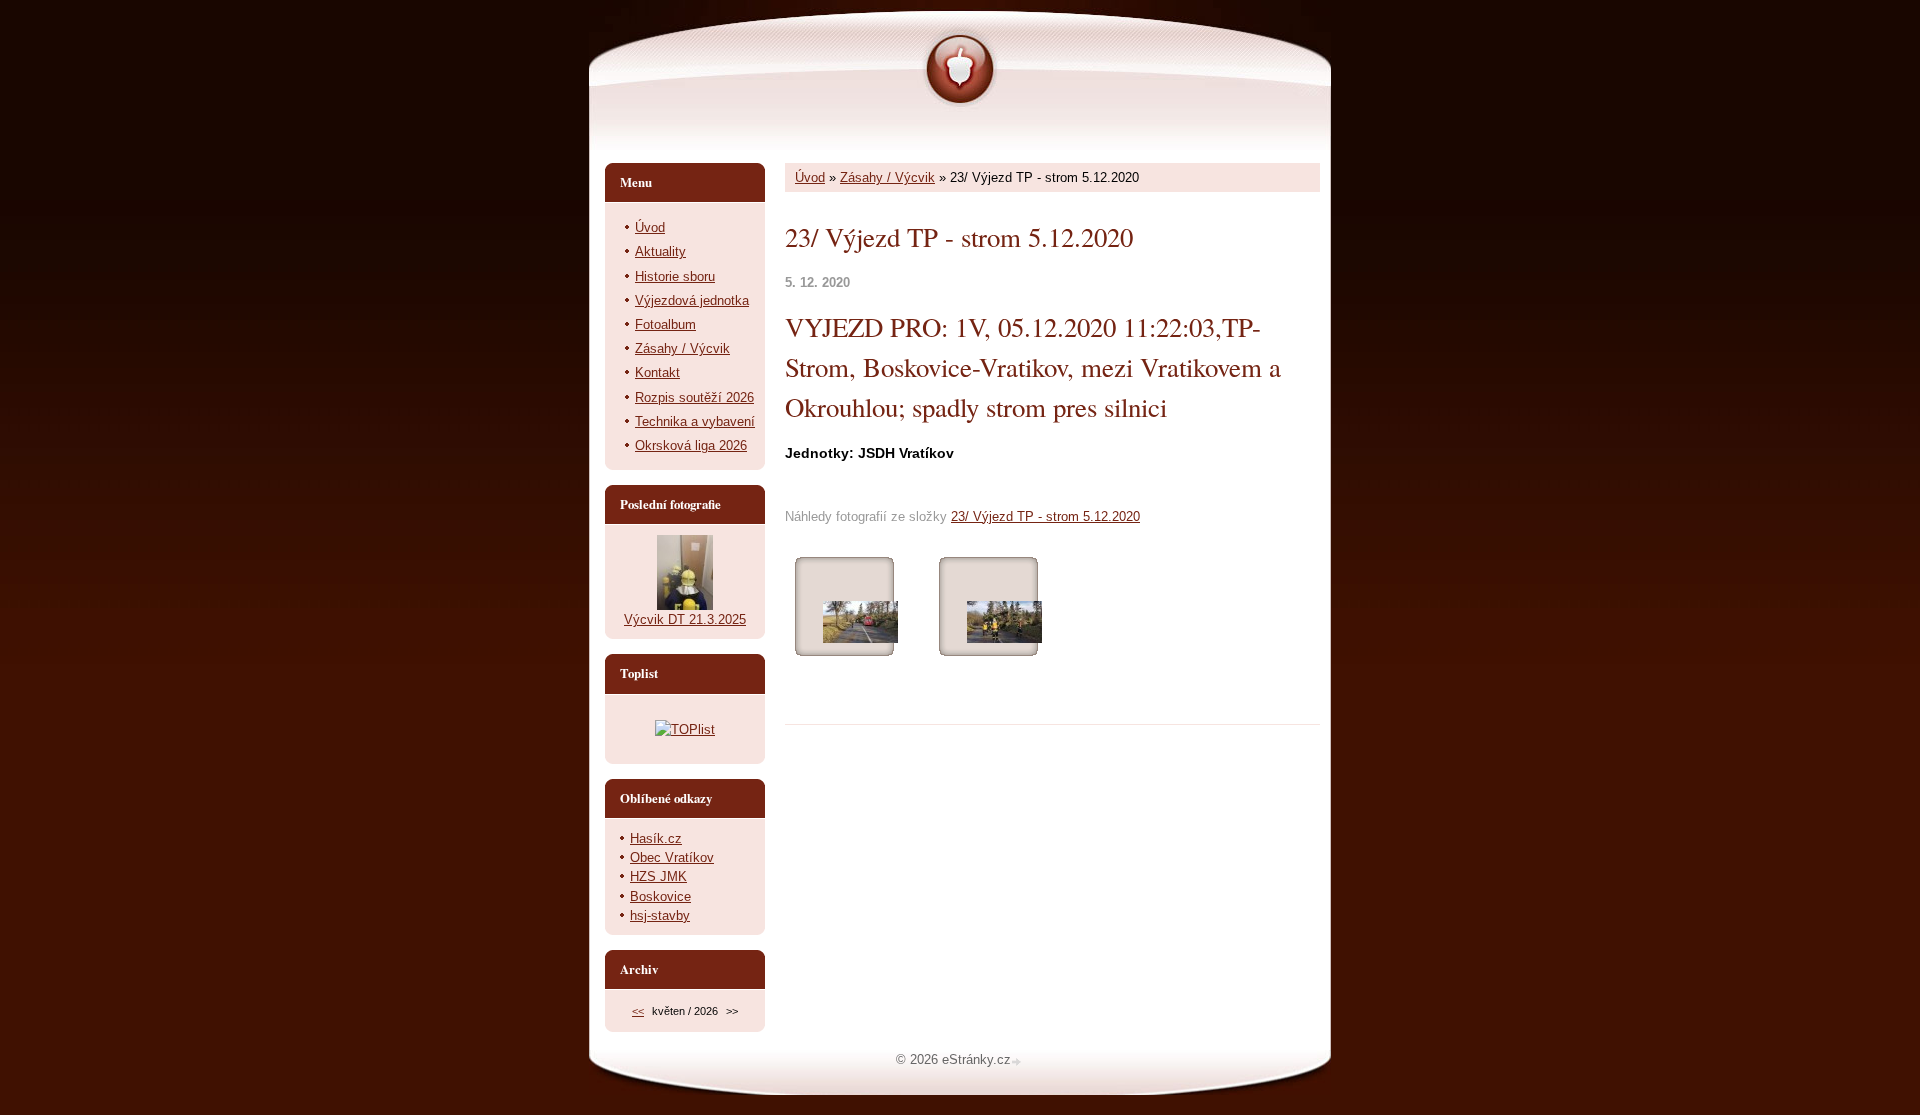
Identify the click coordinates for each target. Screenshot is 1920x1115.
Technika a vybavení (695, 421)
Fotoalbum (665, 324)
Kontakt (657, 372)
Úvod (810, 177)
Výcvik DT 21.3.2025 (685, 619)
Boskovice (660, 896)
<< (638, 1011)
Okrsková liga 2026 (691, 445)
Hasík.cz (656, 838)
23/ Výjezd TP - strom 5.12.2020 (1045, 516)
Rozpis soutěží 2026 (694, 397)
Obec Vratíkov (672, 857)
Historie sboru (675, 276)
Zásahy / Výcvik (887, 177)
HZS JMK (658, 876)
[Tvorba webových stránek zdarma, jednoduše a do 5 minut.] (1018, 1061)
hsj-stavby (660, 915)
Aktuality (660, 251)
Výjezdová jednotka (692, 300)
